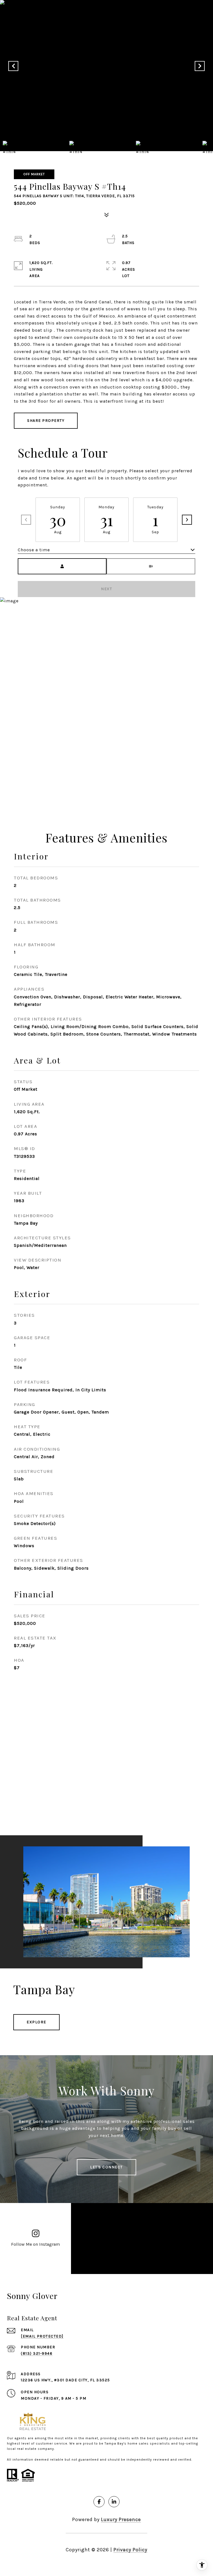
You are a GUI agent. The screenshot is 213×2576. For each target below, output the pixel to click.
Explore (36, 2022)
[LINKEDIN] (114, 2502)
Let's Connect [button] (106, 2167)
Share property (46, 421)
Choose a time (34, 550)
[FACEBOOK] (99, 2502)
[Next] (187, 520)
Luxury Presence (121, 2519)
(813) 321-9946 (37, 2353)
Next (106, 589)
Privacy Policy (130, 2550)
